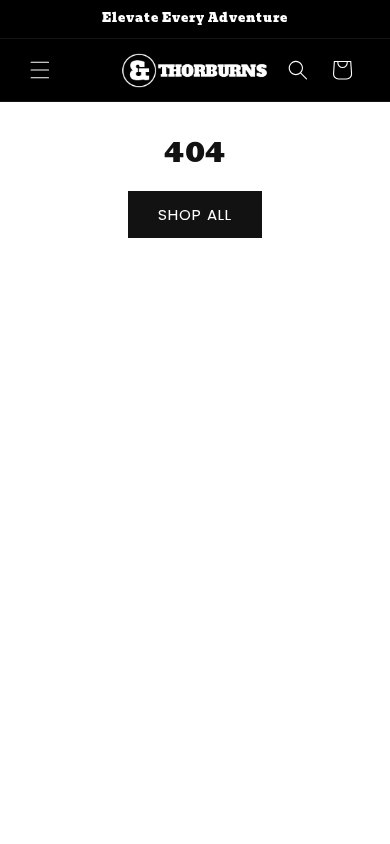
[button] (40, 70)
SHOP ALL (195, 214)
